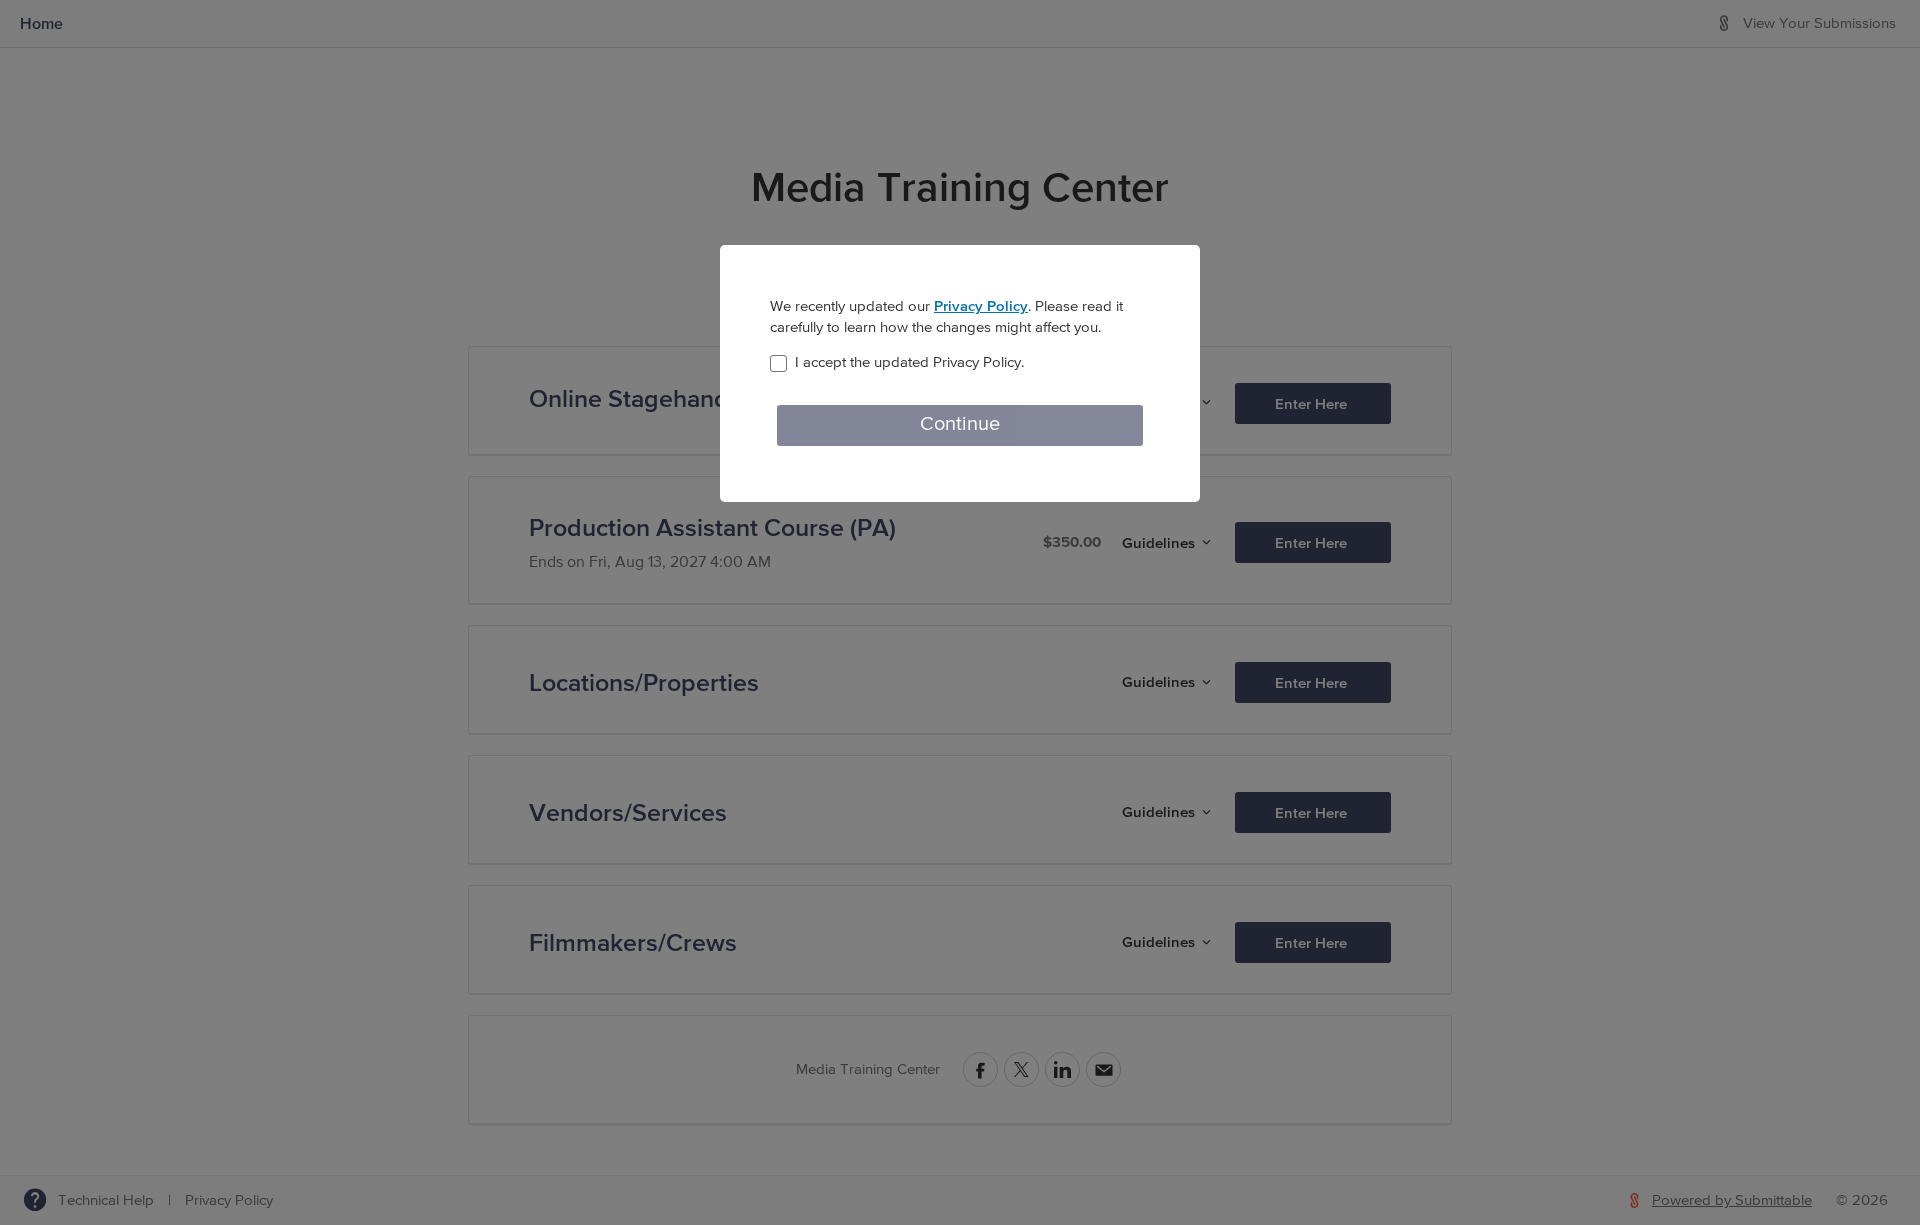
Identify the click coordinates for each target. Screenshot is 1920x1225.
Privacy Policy (981, 305)
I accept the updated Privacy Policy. (909, 362)
